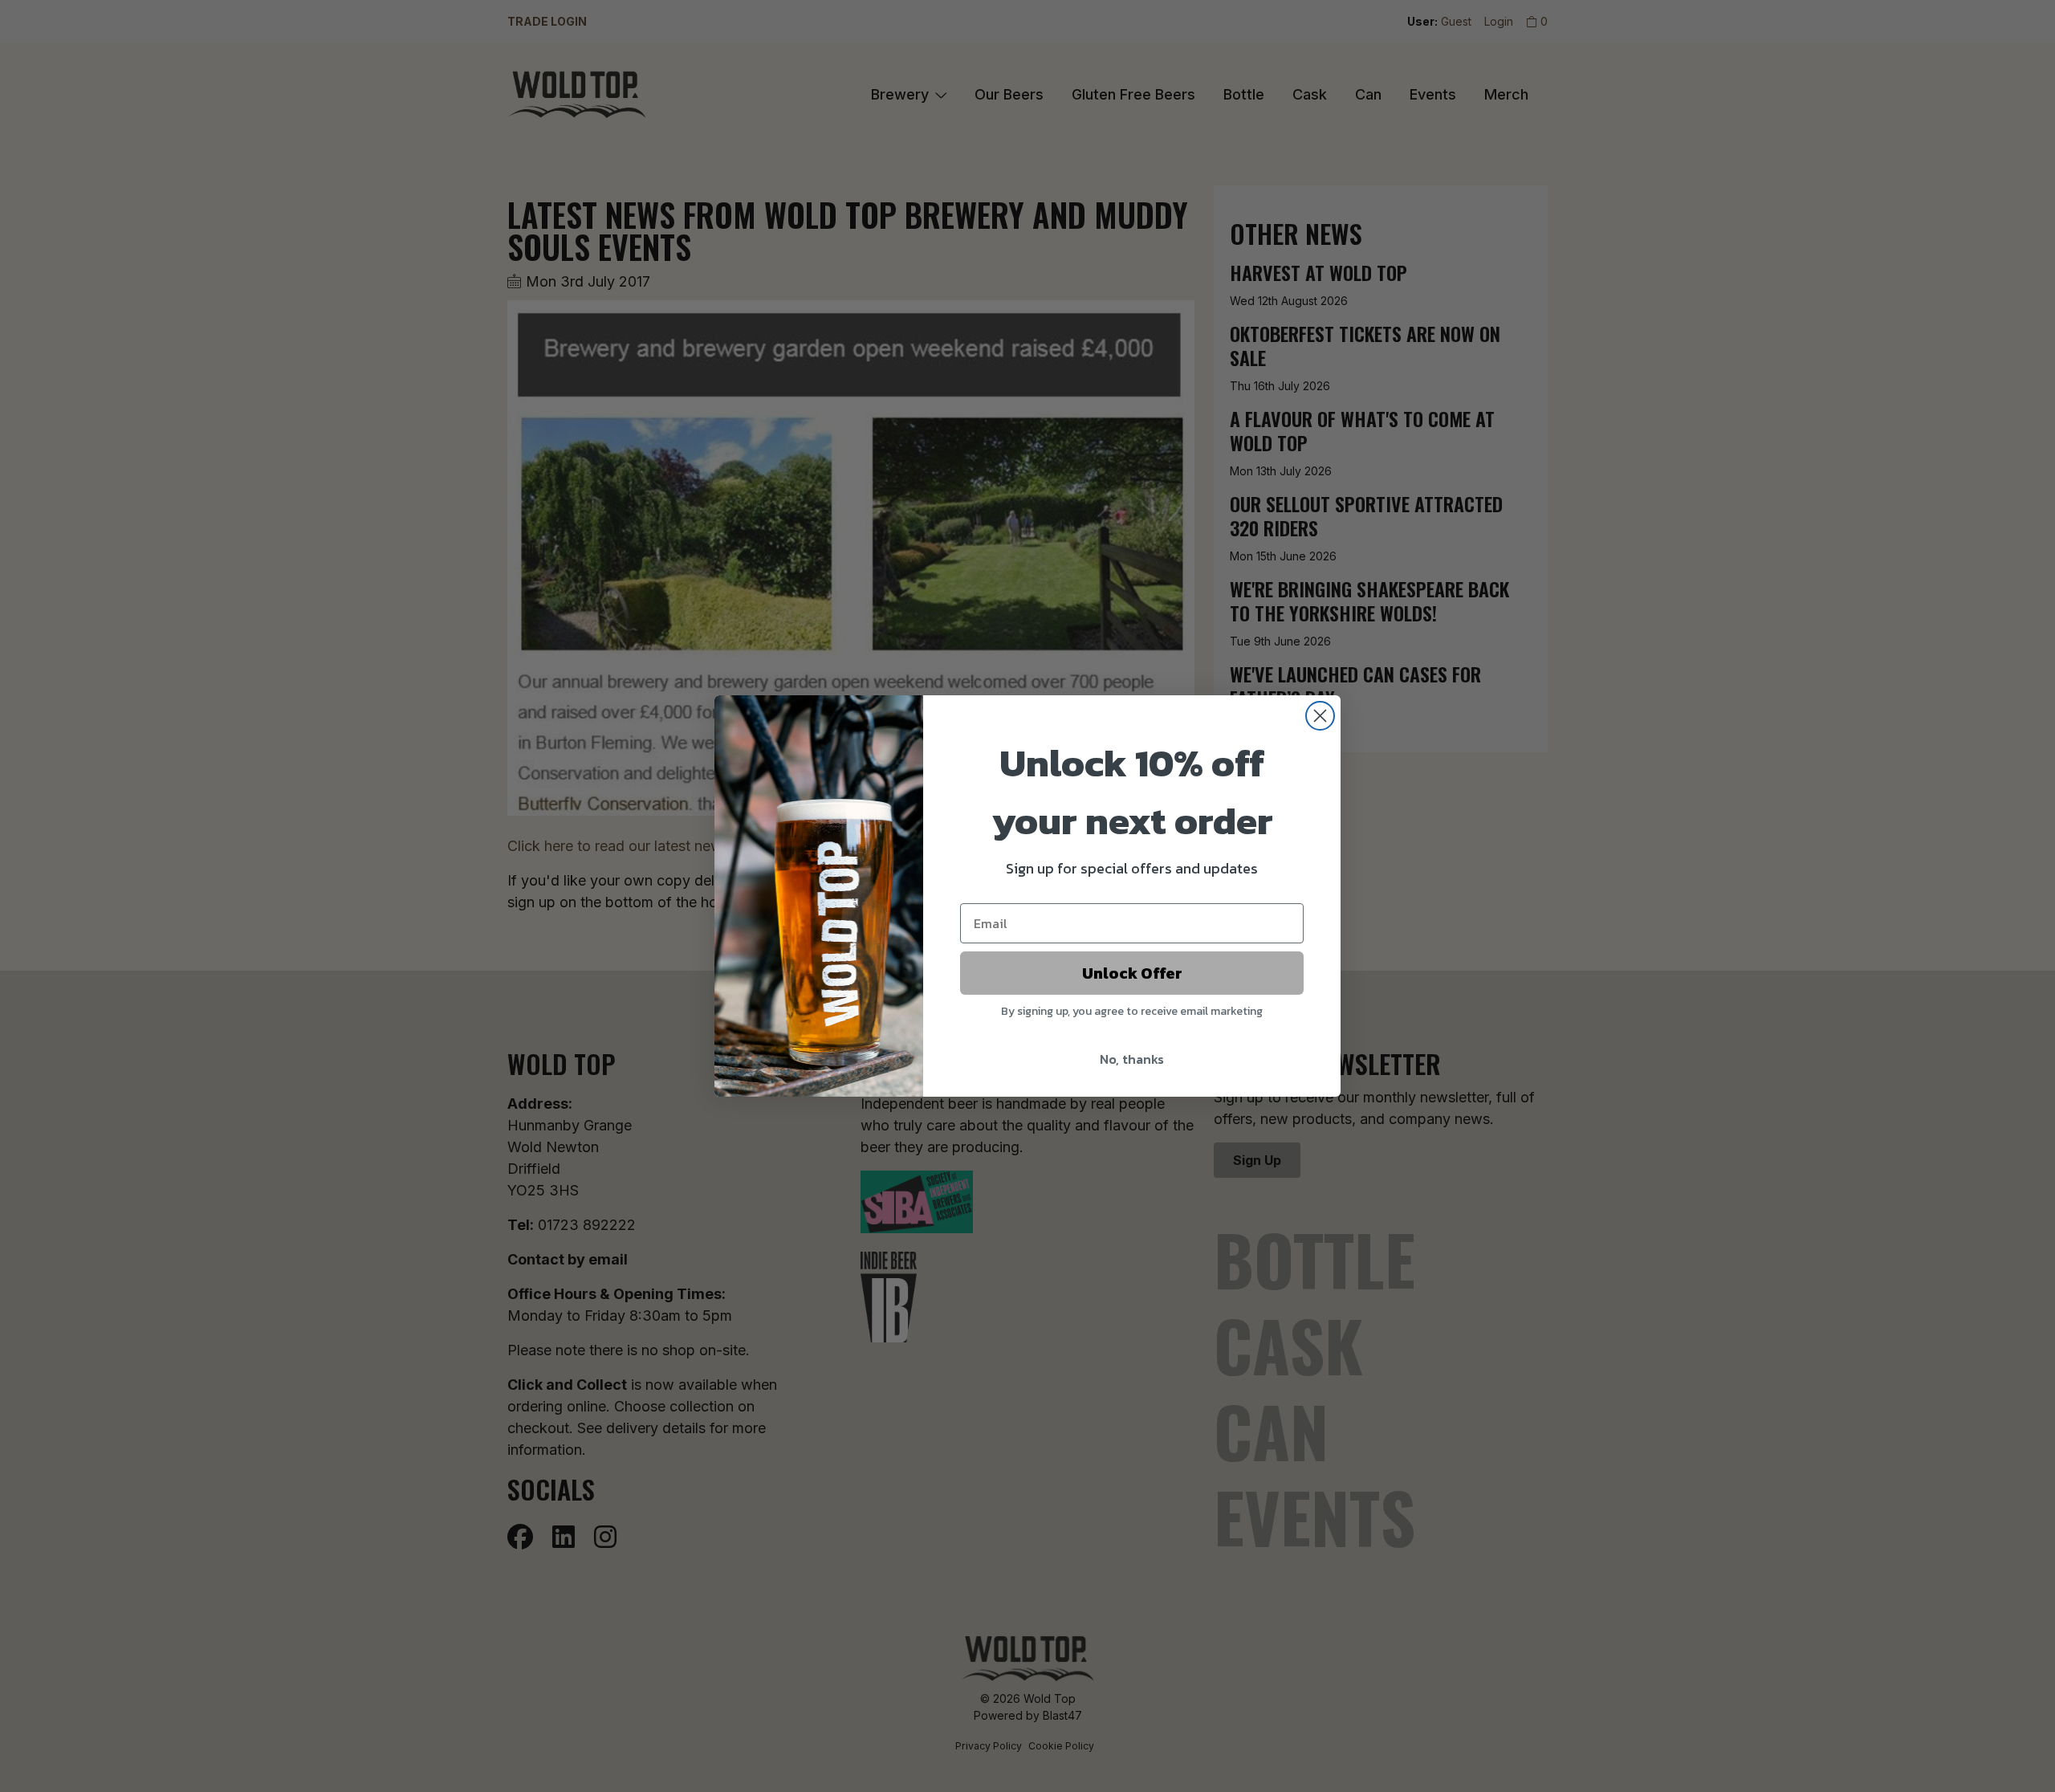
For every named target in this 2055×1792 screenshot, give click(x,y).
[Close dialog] (1320, 716)
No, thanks (1132, 1059)
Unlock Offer (1132, 973)
